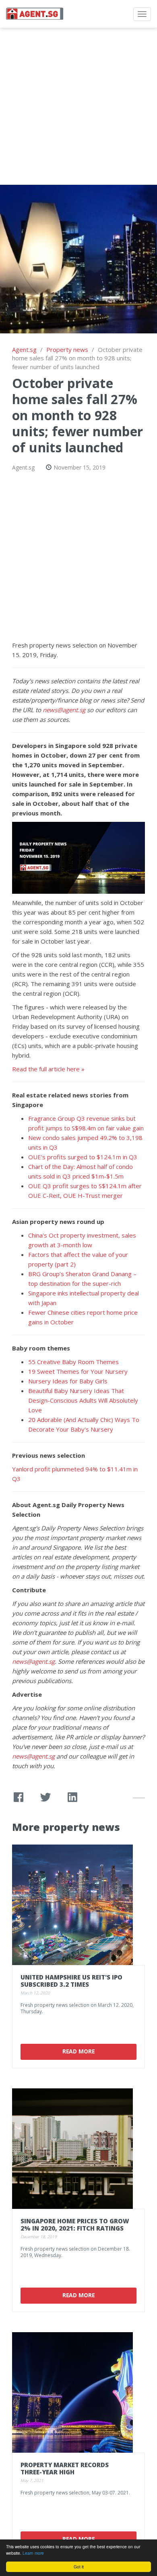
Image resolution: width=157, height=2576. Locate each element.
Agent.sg (24, 349)
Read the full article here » (48, 1069)
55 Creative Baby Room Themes (73, 1362)
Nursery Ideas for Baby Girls (68, 1381)
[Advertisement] (78, 106)
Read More (78, 2051)
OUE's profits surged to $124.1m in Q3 (83, 1157)
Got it (79, 2567)
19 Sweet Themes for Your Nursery (78, 1371)
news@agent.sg (64, 710)
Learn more (33, 2553)
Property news (67, 349)
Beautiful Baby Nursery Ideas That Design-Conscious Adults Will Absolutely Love (83, 1400)
